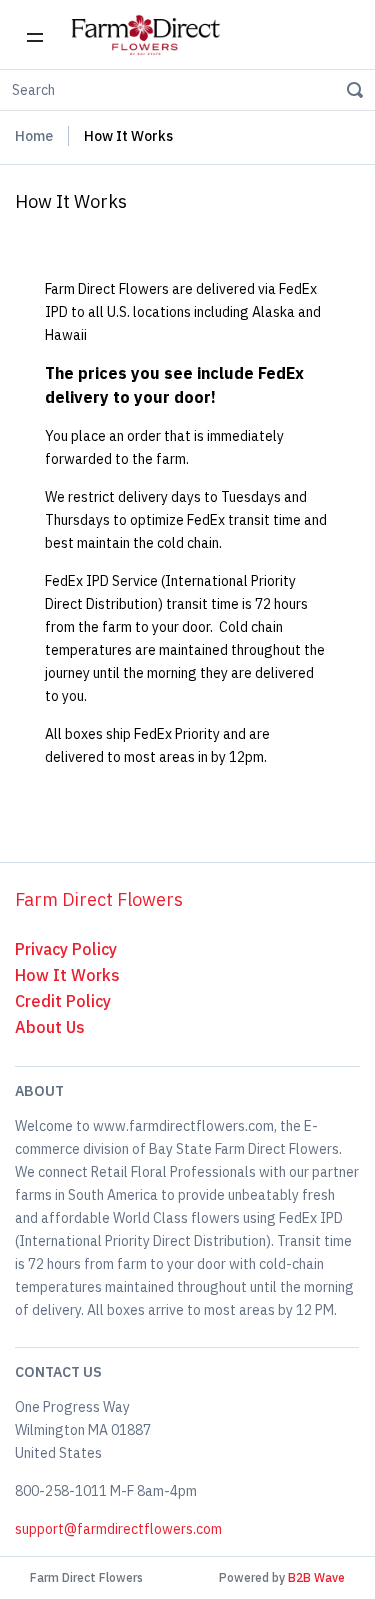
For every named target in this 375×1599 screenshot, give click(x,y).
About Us (50, 1027)
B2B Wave (316, 1577)
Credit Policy (63, 1001)
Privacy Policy (66, 949)
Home (34, 136)
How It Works (67, 975)
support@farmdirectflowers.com (118, 1529)
